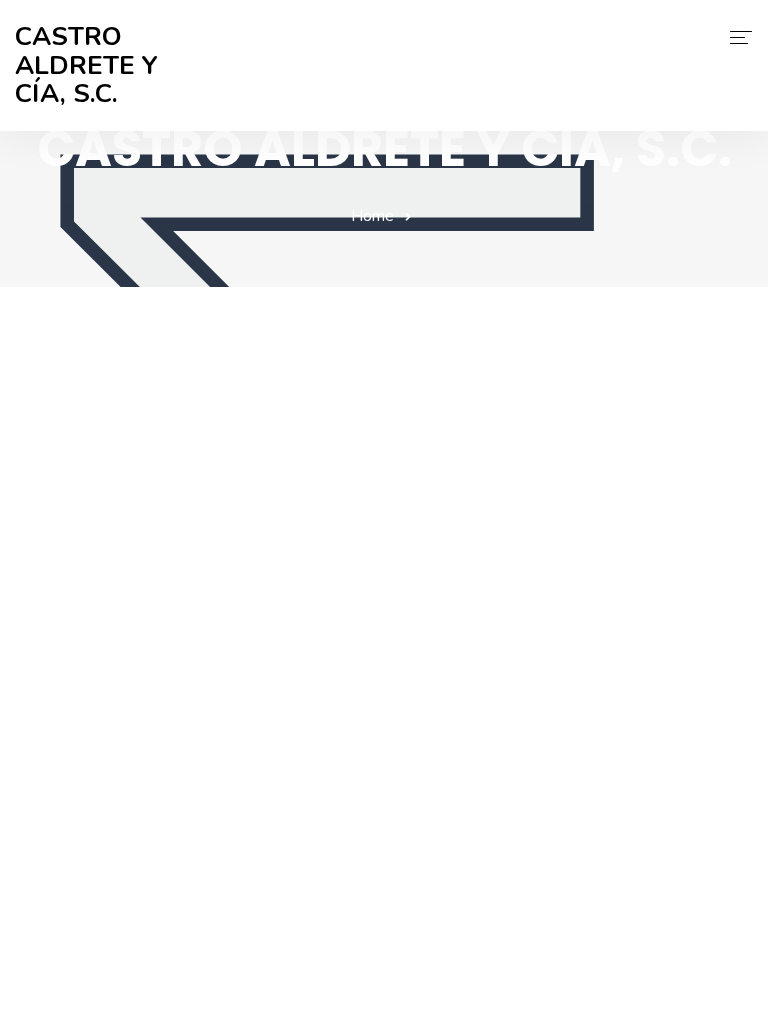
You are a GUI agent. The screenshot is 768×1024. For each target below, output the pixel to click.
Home (372, 216)
